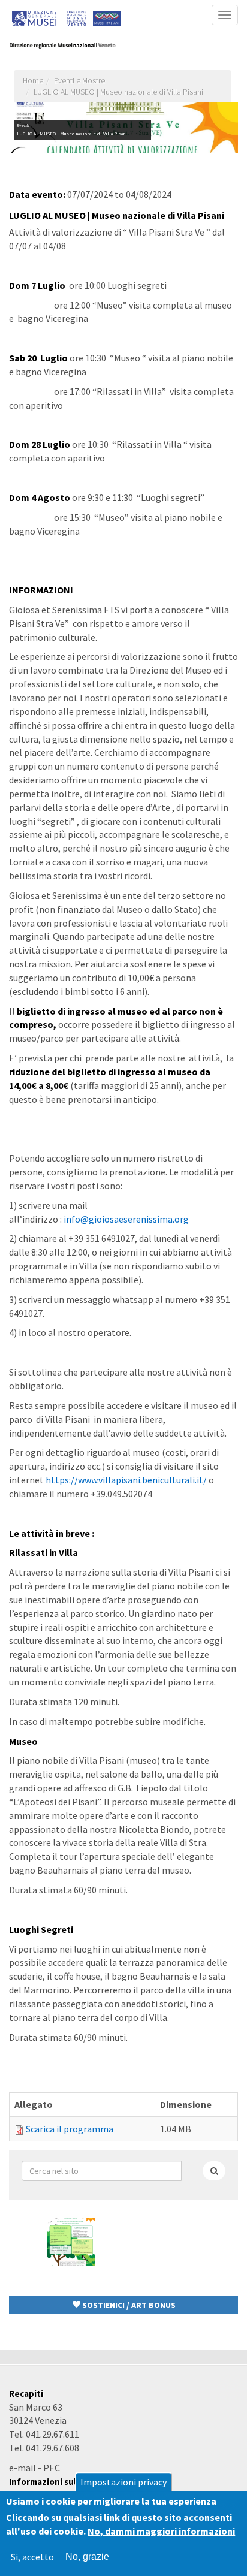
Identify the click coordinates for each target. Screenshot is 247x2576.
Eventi (23, 125)
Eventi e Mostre (79, 81)
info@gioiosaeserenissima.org (126, 1219)
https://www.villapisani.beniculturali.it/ (126, 1480)
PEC (52, 2468)
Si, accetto (32, 2557)
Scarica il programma (70, 2129)
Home (33, 81)
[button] (123, 2305)
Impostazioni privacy (123, 2482)
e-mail (22, 2468)
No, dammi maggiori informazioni (161, 2531)
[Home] (71, 46)
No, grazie (87, 2557)
